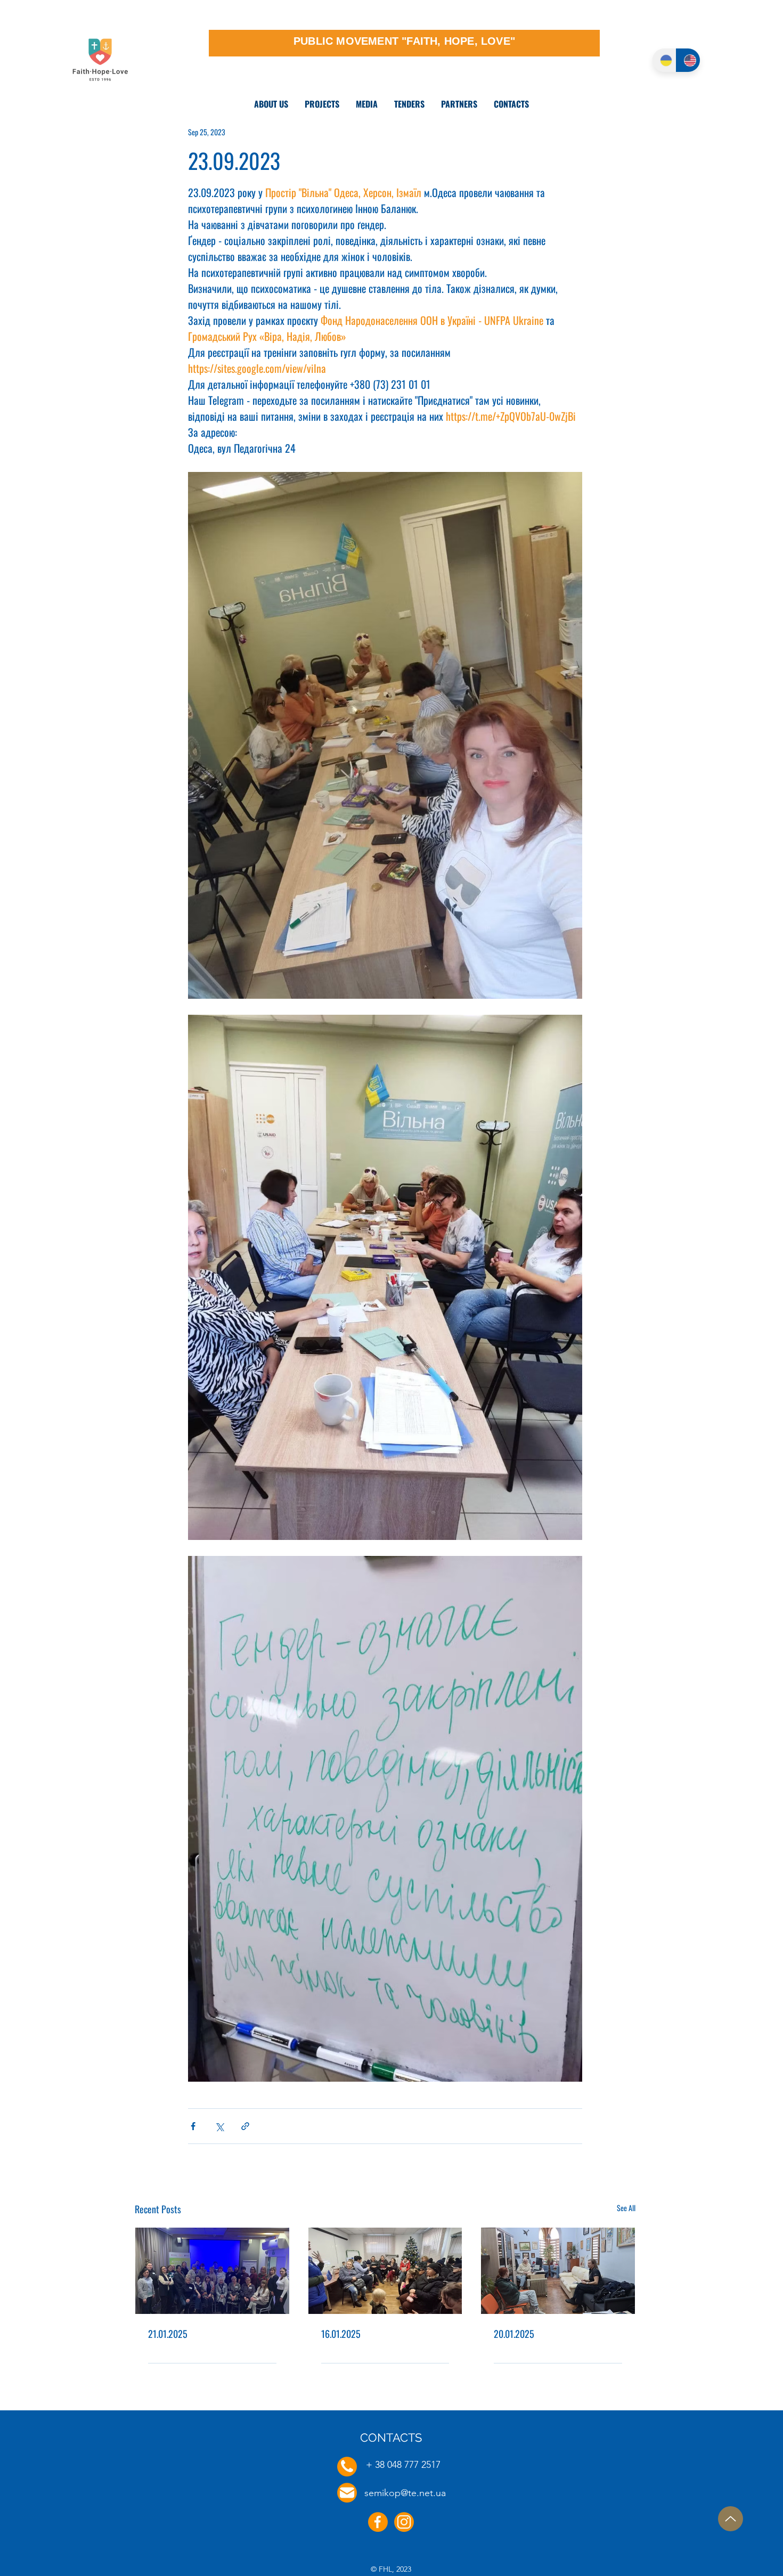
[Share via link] (245, 2126)
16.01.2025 (341, 2334)
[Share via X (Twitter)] (219, 2126)
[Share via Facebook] (193, 2126)
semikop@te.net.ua (405, 2493)
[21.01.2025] (212, 2271)
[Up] (731, 2519)
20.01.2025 (514, 2334)
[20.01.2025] (558, 2271)
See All (626, 2208)
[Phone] (347, 2467)
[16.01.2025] (385, 2271)
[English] (688, 60)
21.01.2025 (168, 2334)
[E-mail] (347, 2493)
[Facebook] (378, 2522)
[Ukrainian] (664, 60)
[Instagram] (404, 2522)
